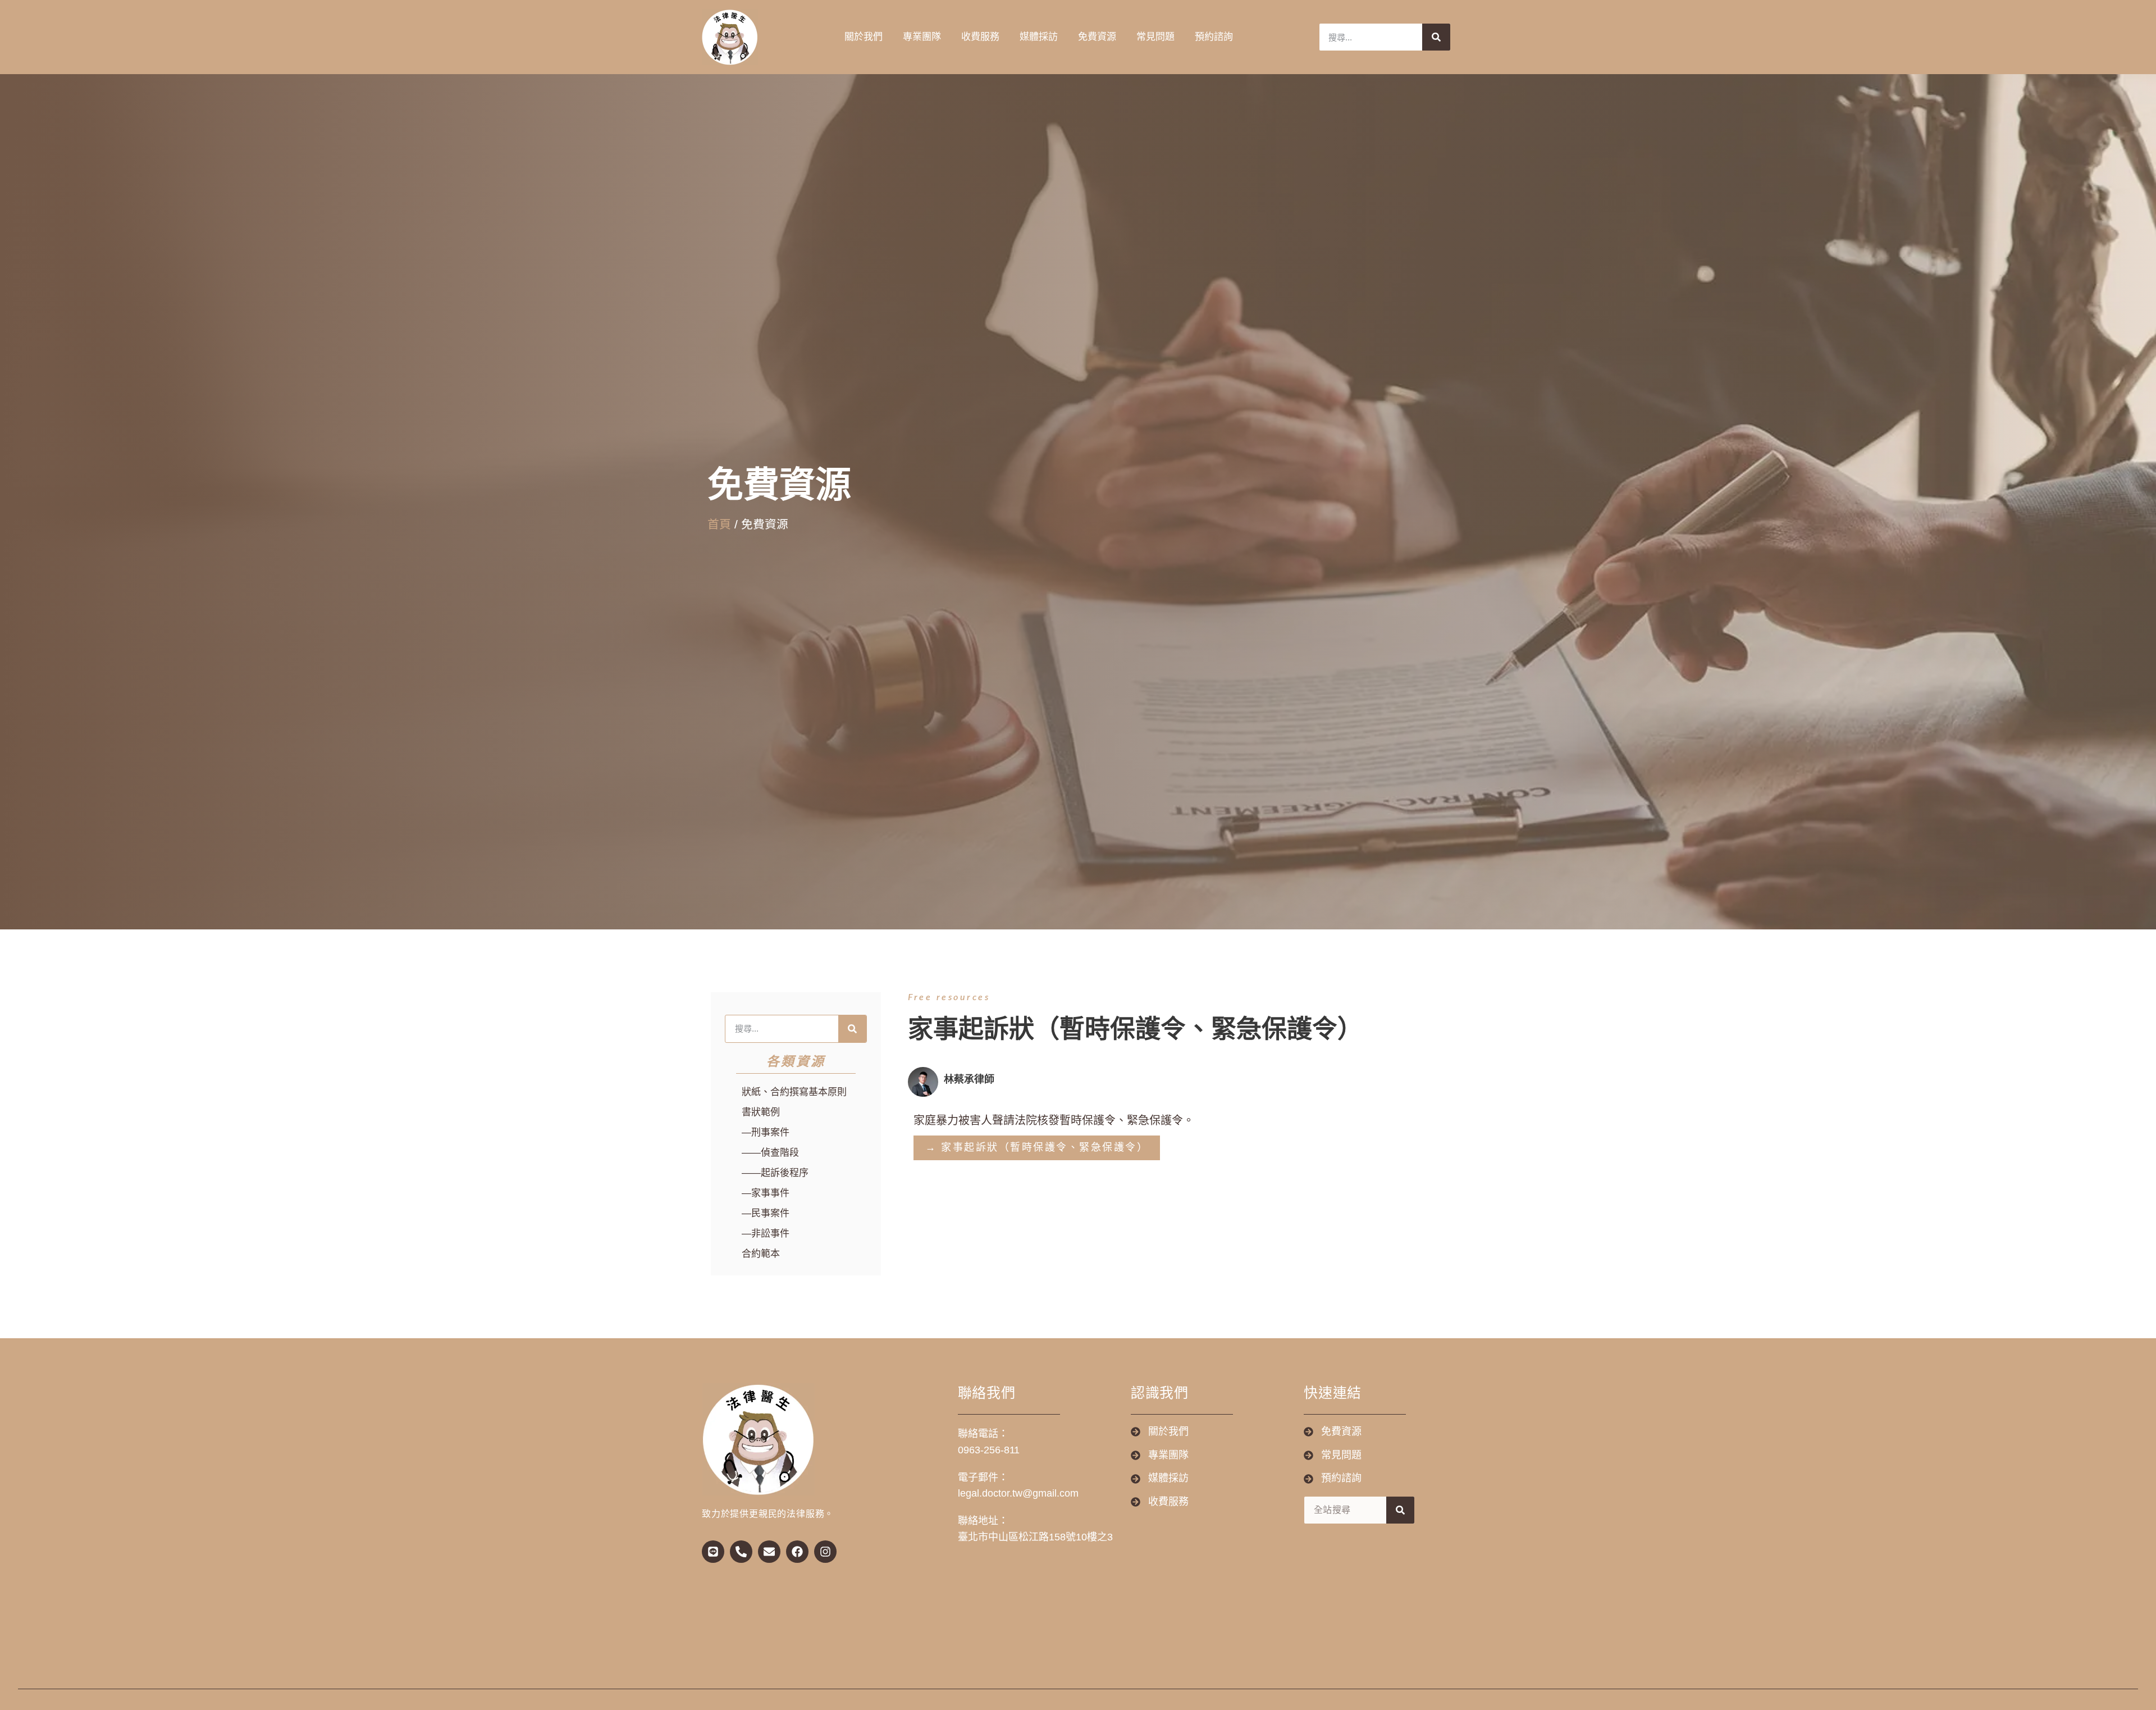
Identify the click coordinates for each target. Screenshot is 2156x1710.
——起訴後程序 (775, 1173)
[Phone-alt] (741, 1552)
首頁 (719, 524)
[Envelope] (769, 1552)
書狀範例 (761, 1112)
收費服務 (980, 37)
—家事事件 (766, 1193)
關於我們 (864, 37)
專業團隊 (922, 37)
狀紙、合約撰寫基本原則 (794, 1092)
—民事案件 (766, 1213)
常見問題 (1155, 37)
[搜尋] (1436, 37)
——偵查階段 (770, 1153)
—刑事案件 (766, 1132)
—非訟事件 (766, 1234)
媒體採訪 (1039, 37)
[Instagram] (825, 1552)
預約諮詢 (1214, 37)
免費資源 (1097, 37)
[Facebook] (797, 1552)
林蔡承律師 (969, 1079)
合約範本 (761, 1254)
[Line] (713, 1552)
